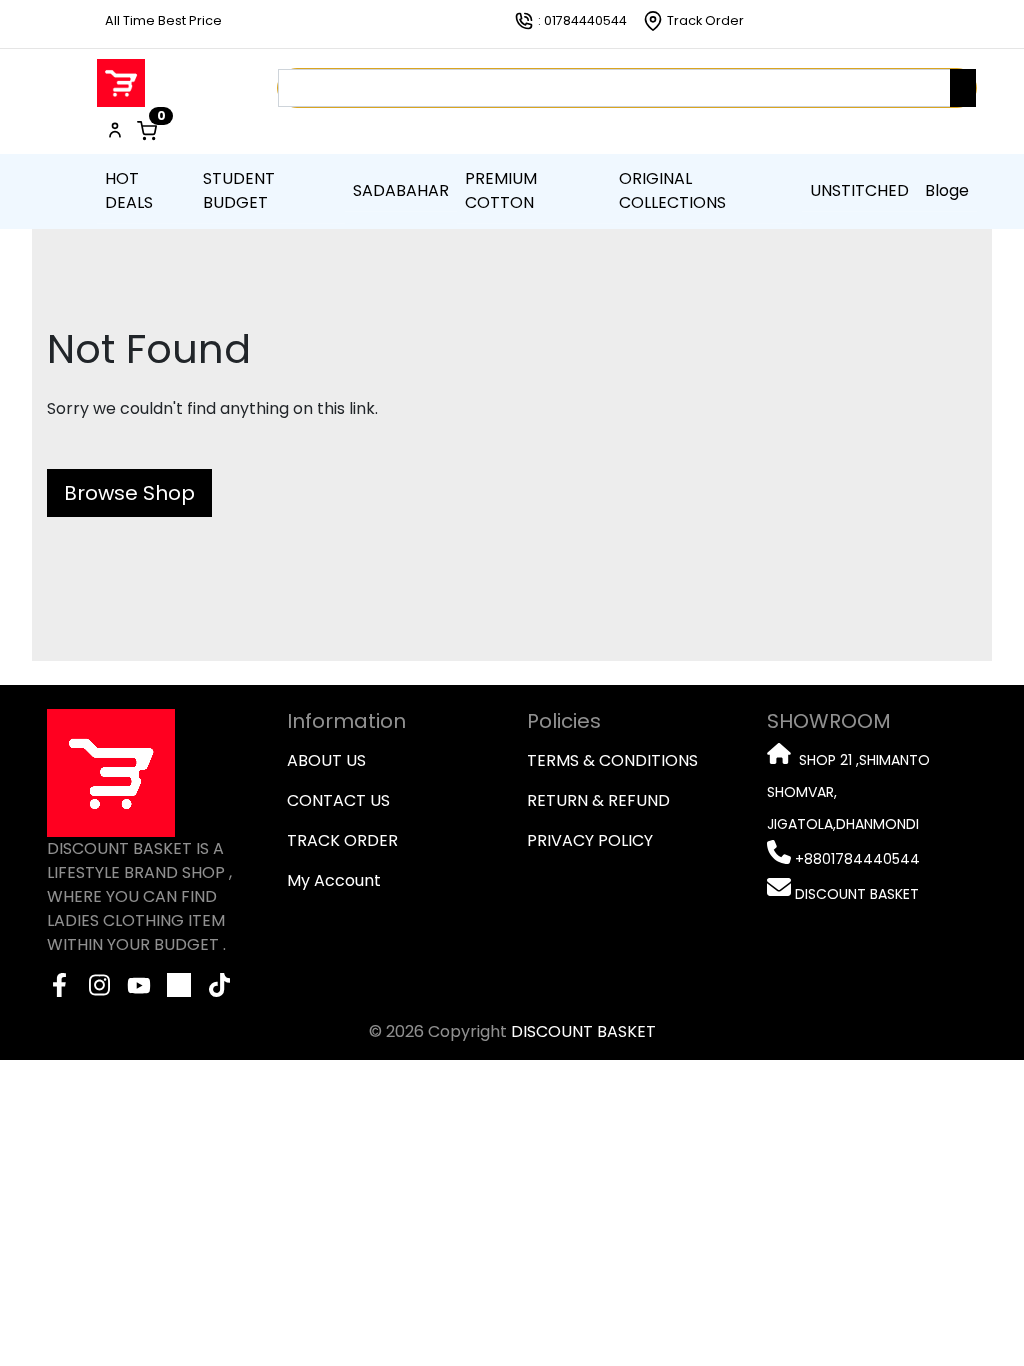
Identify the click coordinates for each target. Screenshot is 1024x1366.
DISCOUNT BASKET (583, 1031)
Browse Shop (129, 493)
